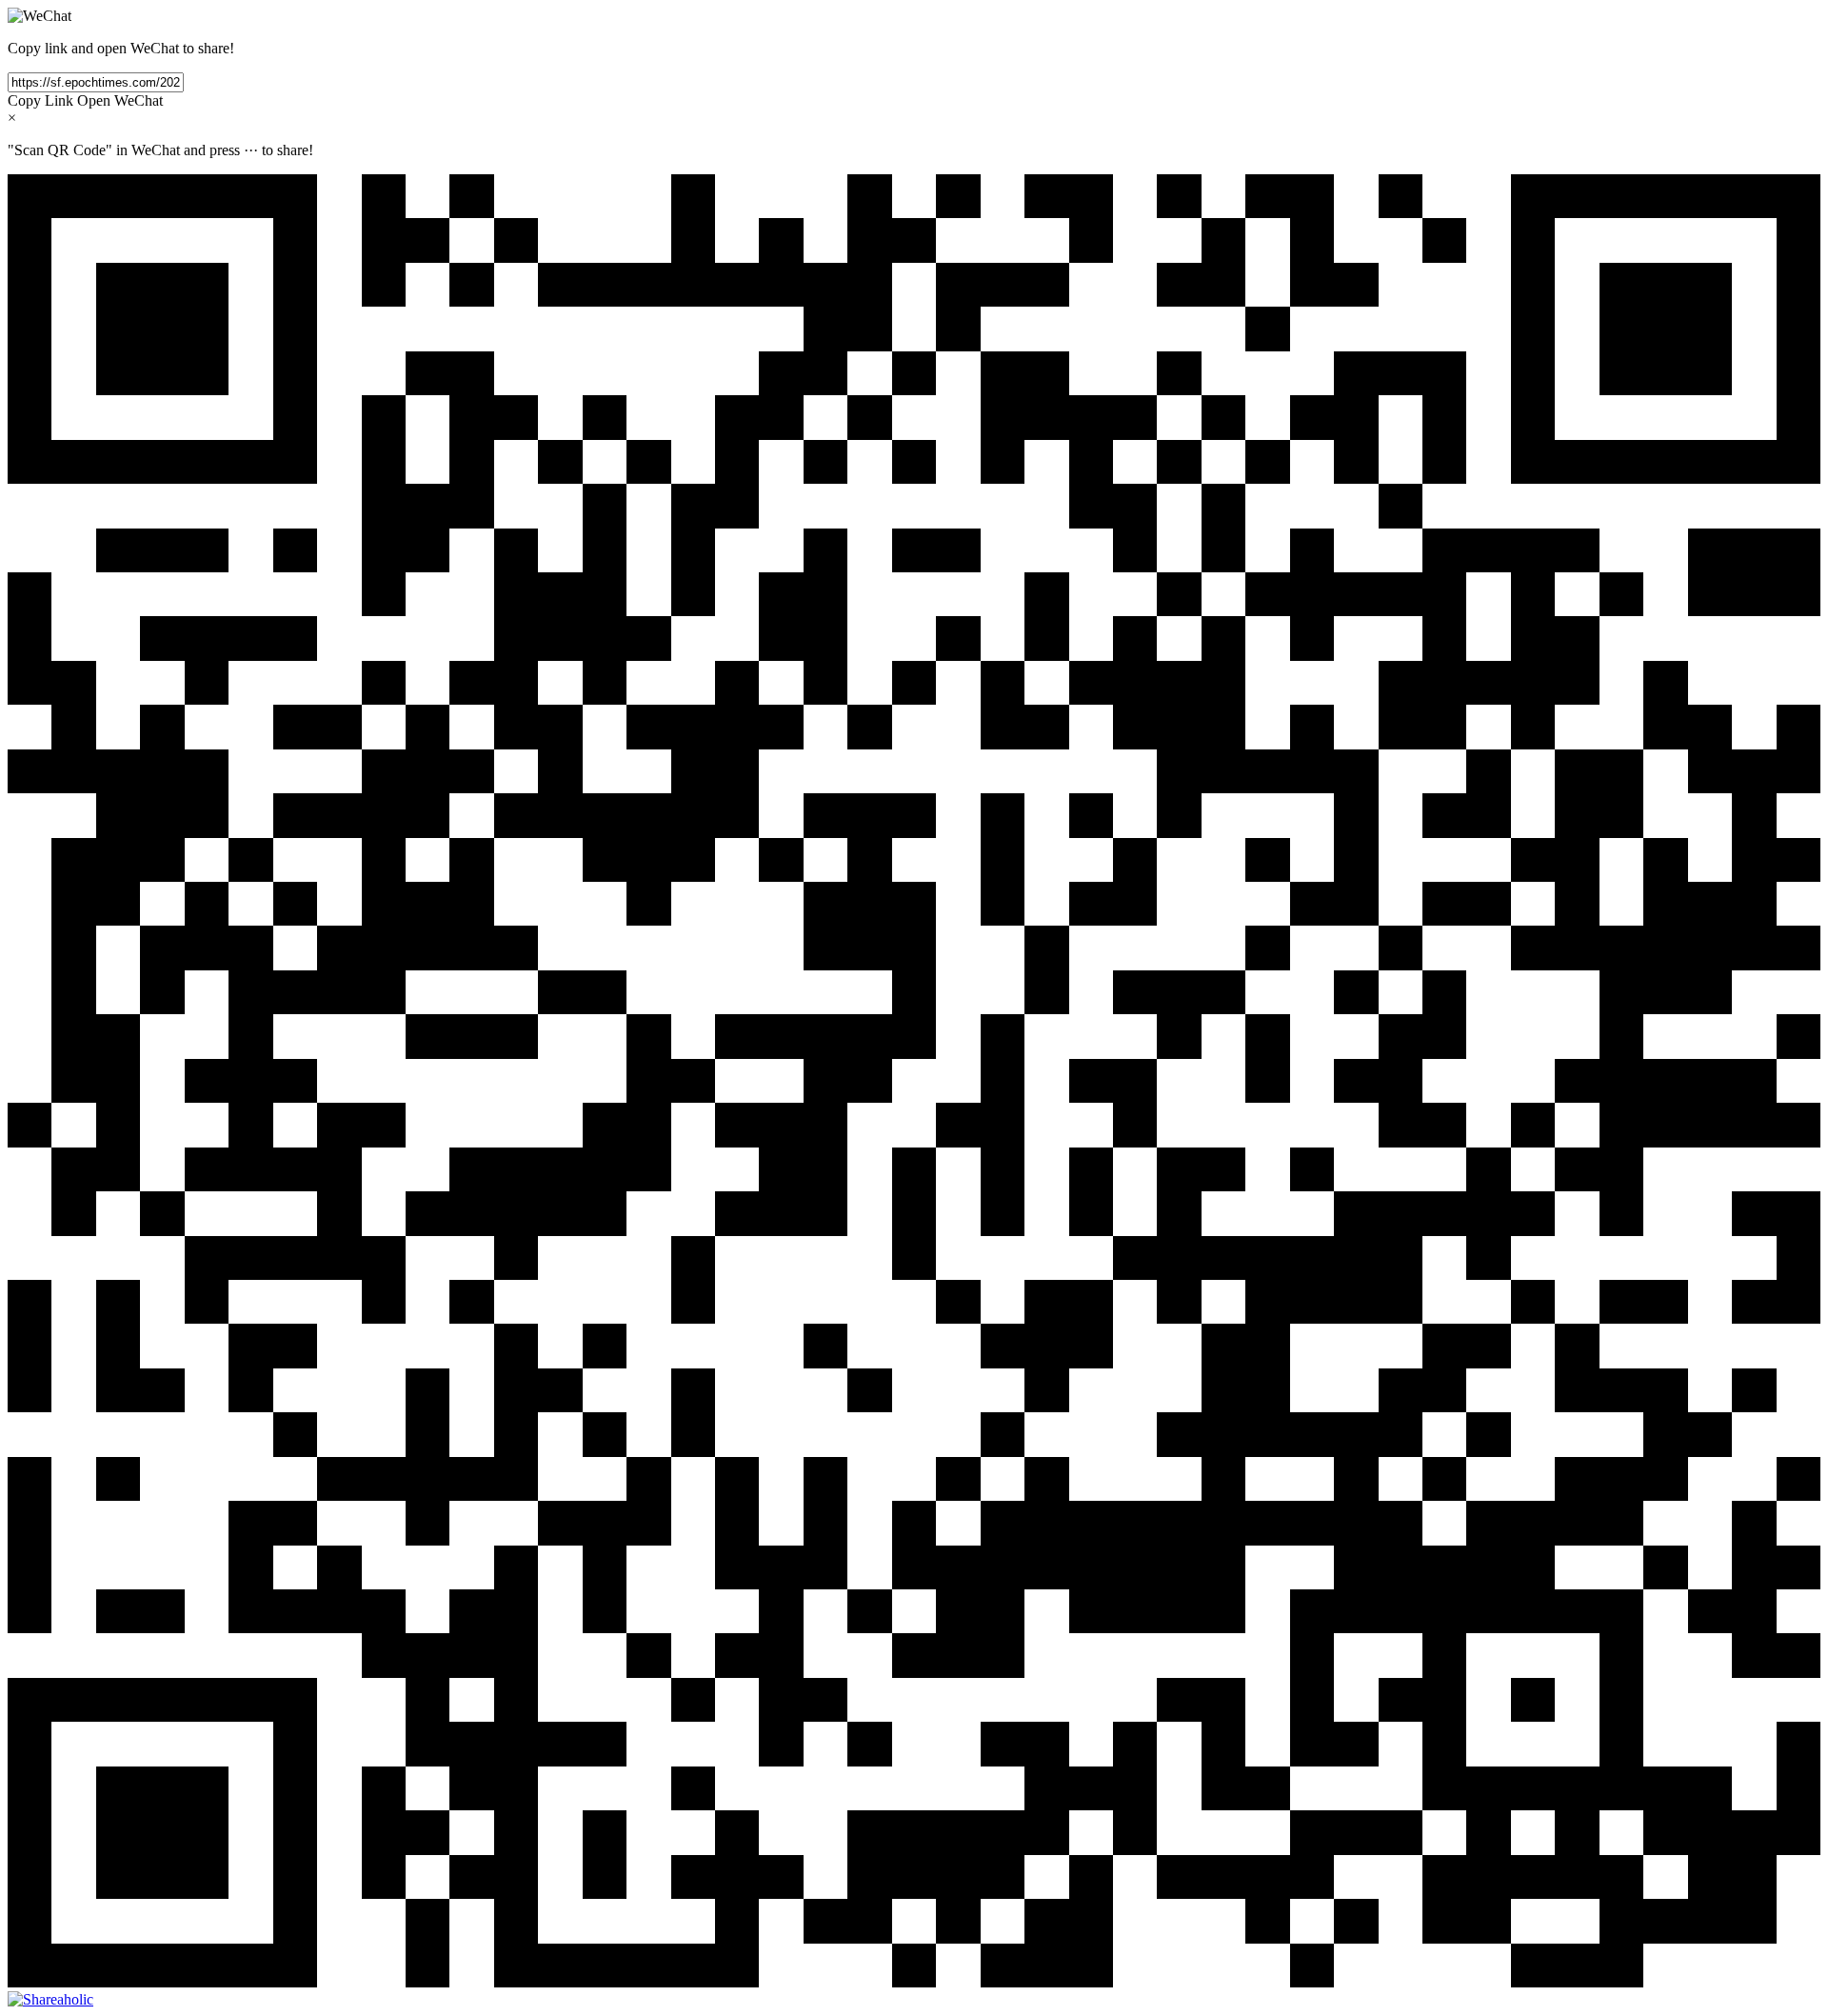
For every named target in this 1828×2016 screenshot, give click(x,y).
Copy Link (40, 100)
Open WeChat (120, 100)
